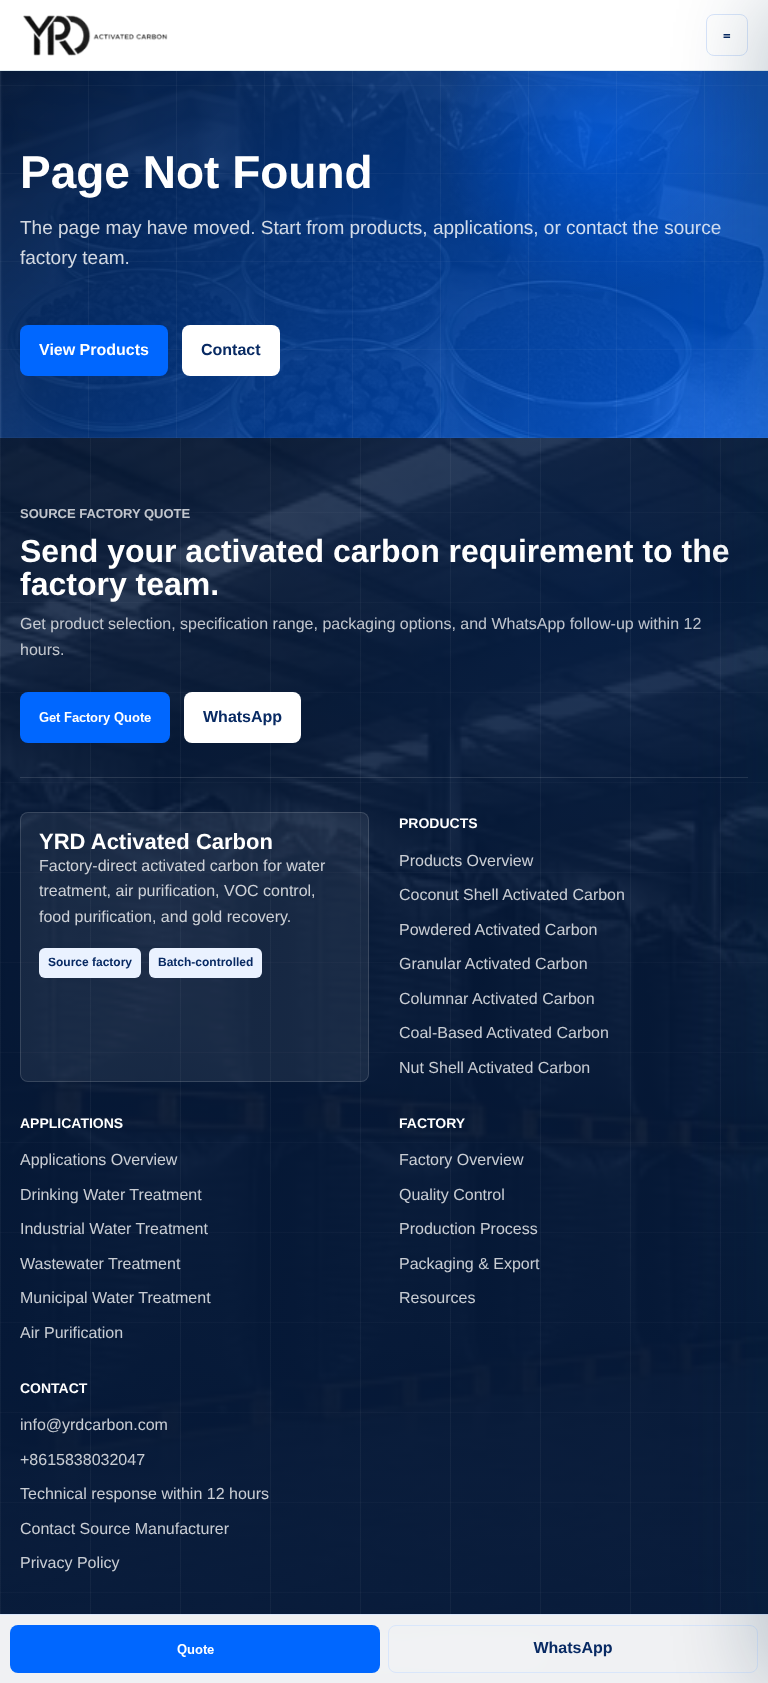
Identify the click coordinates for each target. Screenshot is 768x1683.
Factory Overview (461, 1160)
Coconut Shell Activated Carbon (512, 895)
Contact (231, 350)
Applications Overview (98, 1160)
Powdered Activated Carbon (498, 930)
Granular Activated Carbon (493, 964)
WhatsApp (242, 717)
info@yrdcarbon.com (94, 1425)
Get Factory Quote (95, 717)
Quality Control (452, 1195)
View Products (94, 350)
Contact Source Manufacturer (124, 1529)
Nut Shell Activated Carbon (494, 1068)
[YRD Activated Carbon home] (95, 35)
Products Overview (466, 861)
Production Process (468, 1229)
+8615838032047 (82, 1460)
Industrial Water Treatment (114, 1229)
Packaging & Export (469, 1264)
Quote (195, 1649)
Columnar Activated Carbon (497, 999)
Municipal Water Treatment (115, 1298)
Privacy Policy (70, 1563)
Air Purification (71, 1333)
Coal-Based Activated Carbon (504, 1033)
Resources (437, 1298)
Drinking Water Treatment (111, 1195)
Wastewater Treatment (100, 1264)
